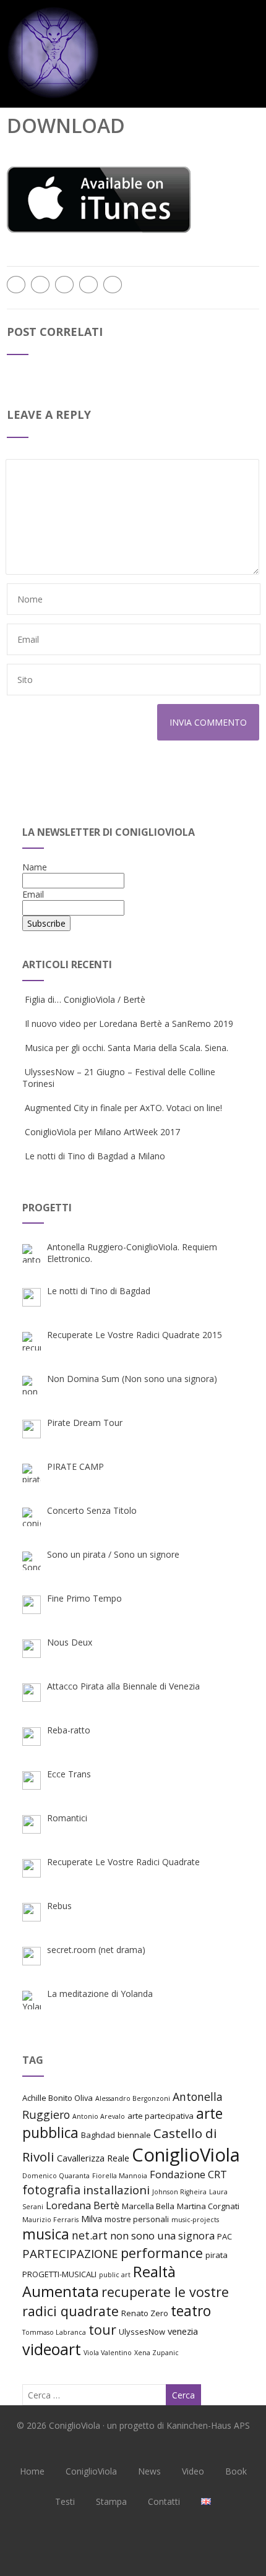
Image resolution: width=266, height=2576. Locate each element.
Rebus (59, 1906)
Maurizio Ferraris (50, 2220)
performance (162, 2253)
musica (46, 2234)
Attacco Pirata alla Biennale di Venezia (123, 1686)
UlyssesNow (142, 2332)
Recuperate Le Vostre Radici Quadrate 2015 (135, 1335)
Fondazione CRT (188, 2174)
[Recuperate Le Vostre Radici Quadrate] (32, 1868)
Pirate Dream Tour (85, 1423)
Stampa (111, 2501)
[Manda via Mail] (88, 285)
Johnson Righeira (179, 2192)
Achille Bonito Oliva (58, 2098)
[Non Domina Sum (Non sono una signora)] (32, 1385)
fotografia (51, 2190)
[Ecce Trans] (32, 1780)
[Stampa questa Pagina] (113, 285)
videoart (52, 2349)
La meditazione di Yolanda (100, 1994)
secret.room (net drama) (96, 1950)
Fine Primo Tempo (84, 1598)
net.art (90, 2235)
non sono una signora (162, 2235)
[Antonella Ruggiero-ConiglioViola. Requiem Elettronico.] (32, 1253)
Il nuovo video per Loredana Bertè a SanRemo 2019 (129, 1024)
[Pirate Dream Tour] (32, 1429)
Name (35, 867)
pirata (217, 2255)
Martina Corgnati (208, 2206)
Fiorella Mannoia (120, 2176)
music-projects (195, 2220)
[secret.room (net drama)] (32, 1956)
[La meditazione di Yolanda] (32, 2000)
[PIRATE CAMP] (32, 1473)
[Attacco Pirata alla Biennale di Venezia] (32, 1693)
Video (193, 2471)
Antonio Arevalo (99, 2116)
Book (236, 2471)
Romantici (67, 1818)
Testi (65, 2501)
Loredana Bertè (83, 2205)
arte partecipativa (161, 2116)
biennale (134, 2135)
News (149, 2471)
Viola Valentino (108, 2353)
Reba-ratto (69, 1730)
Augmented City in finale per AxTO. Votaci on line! (123, 1108)
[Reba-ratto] (32, 1737)
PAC (225, 2236)
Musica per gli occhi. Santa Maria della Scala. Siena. (127, 1048)
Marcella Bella (148, 2206)
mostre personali (137, 2219)
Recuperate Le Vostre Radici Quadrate (123, 1862)
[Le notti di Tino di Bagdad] (32, 1297)
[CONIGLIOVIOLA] (53, 102)
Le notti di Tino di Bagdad (99, 1291)
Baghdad (98, 2135)
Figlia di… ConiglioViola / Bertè (85, 999)
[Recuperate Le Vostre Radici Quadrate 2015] (32, 1341)
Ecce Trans (69, 1774)
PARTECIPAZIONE (70, 2253)
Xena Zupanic (157, 2353)
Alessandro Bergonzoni (133, 2098)
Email (33, 894)
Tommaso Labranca (54, 2332)
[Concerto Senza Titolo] (32, 1517)
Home (32, 2471)
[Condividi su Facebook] (16, 285)
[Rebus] (32, 1912)
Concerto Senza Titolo (92, 1510)
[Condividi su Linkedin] (64, 285)
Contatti (164, 2501)
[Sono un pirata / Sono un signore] (32, 1561)
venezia (183, 2331)
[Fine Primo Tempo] (32, 1605)
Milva (92, 2218)
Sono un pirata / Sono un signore (113, 1554)
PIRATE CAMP (75, 1466)
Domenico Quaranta (56, 2176)
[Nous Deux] (32, 1649)
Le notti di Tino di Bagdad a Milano (95, 1156)
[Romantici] (32, 1824)
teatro (191, 2311)
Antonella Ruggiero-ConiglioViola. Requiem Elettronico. (132, 1253)
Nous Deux (70, 1642)
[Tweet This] (40, 285)
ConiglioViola (186, 2155)
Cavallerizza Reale (93, 2158)
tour (102, 2329)
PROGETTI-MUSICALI (59, 2274)
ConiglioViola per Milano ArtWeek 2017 (102, 1132)
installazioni (116, 2190)
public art (115, 2275)
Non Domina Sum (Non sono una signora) (132, 1379)
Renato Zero (145, 2313)
